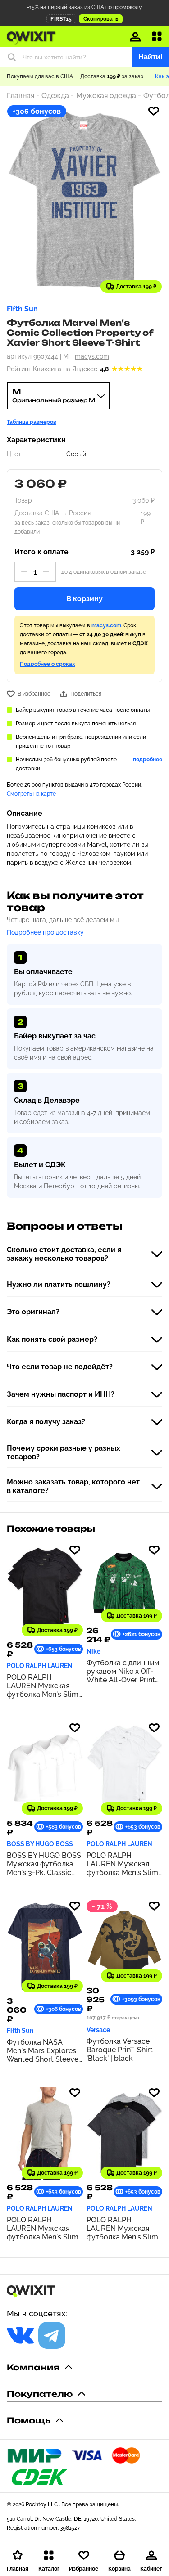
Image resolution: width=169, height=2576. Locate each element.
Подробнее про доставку (45, 932)
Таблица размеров (32, 422)
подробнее (148, 760)
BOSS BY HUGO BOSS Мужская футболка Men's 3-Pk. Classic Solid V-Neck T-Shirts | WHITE (44, 1864)
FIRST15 (61, 19)
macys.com (92, 356)
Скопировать (101, 19)
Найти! (151, 57)
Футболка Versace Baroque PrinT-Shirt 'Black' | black (120, 2050)
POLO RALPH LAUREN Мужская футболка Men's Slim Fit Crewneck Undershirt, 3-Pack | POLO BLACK (43, 1686)
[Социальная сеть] (20, 2335)
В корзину (84, 599)
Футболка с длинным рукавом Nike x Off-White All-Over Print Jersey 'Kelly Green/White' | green (123, 1671)
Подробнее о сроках (47, 664)
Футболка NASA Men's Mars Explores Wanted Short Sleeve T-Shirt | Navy (43, 2051)
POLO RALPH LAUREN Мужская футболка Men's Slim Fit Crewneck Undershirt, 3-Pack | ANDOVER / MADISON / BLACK (122, 2228)
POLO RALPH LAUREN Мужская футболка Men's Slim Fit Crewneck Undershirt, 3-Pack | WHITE (122, 1864)
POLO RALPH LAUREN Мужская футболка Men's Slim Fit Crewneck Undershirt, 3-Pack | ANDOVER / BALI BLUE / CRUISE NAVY (44, 2228)
